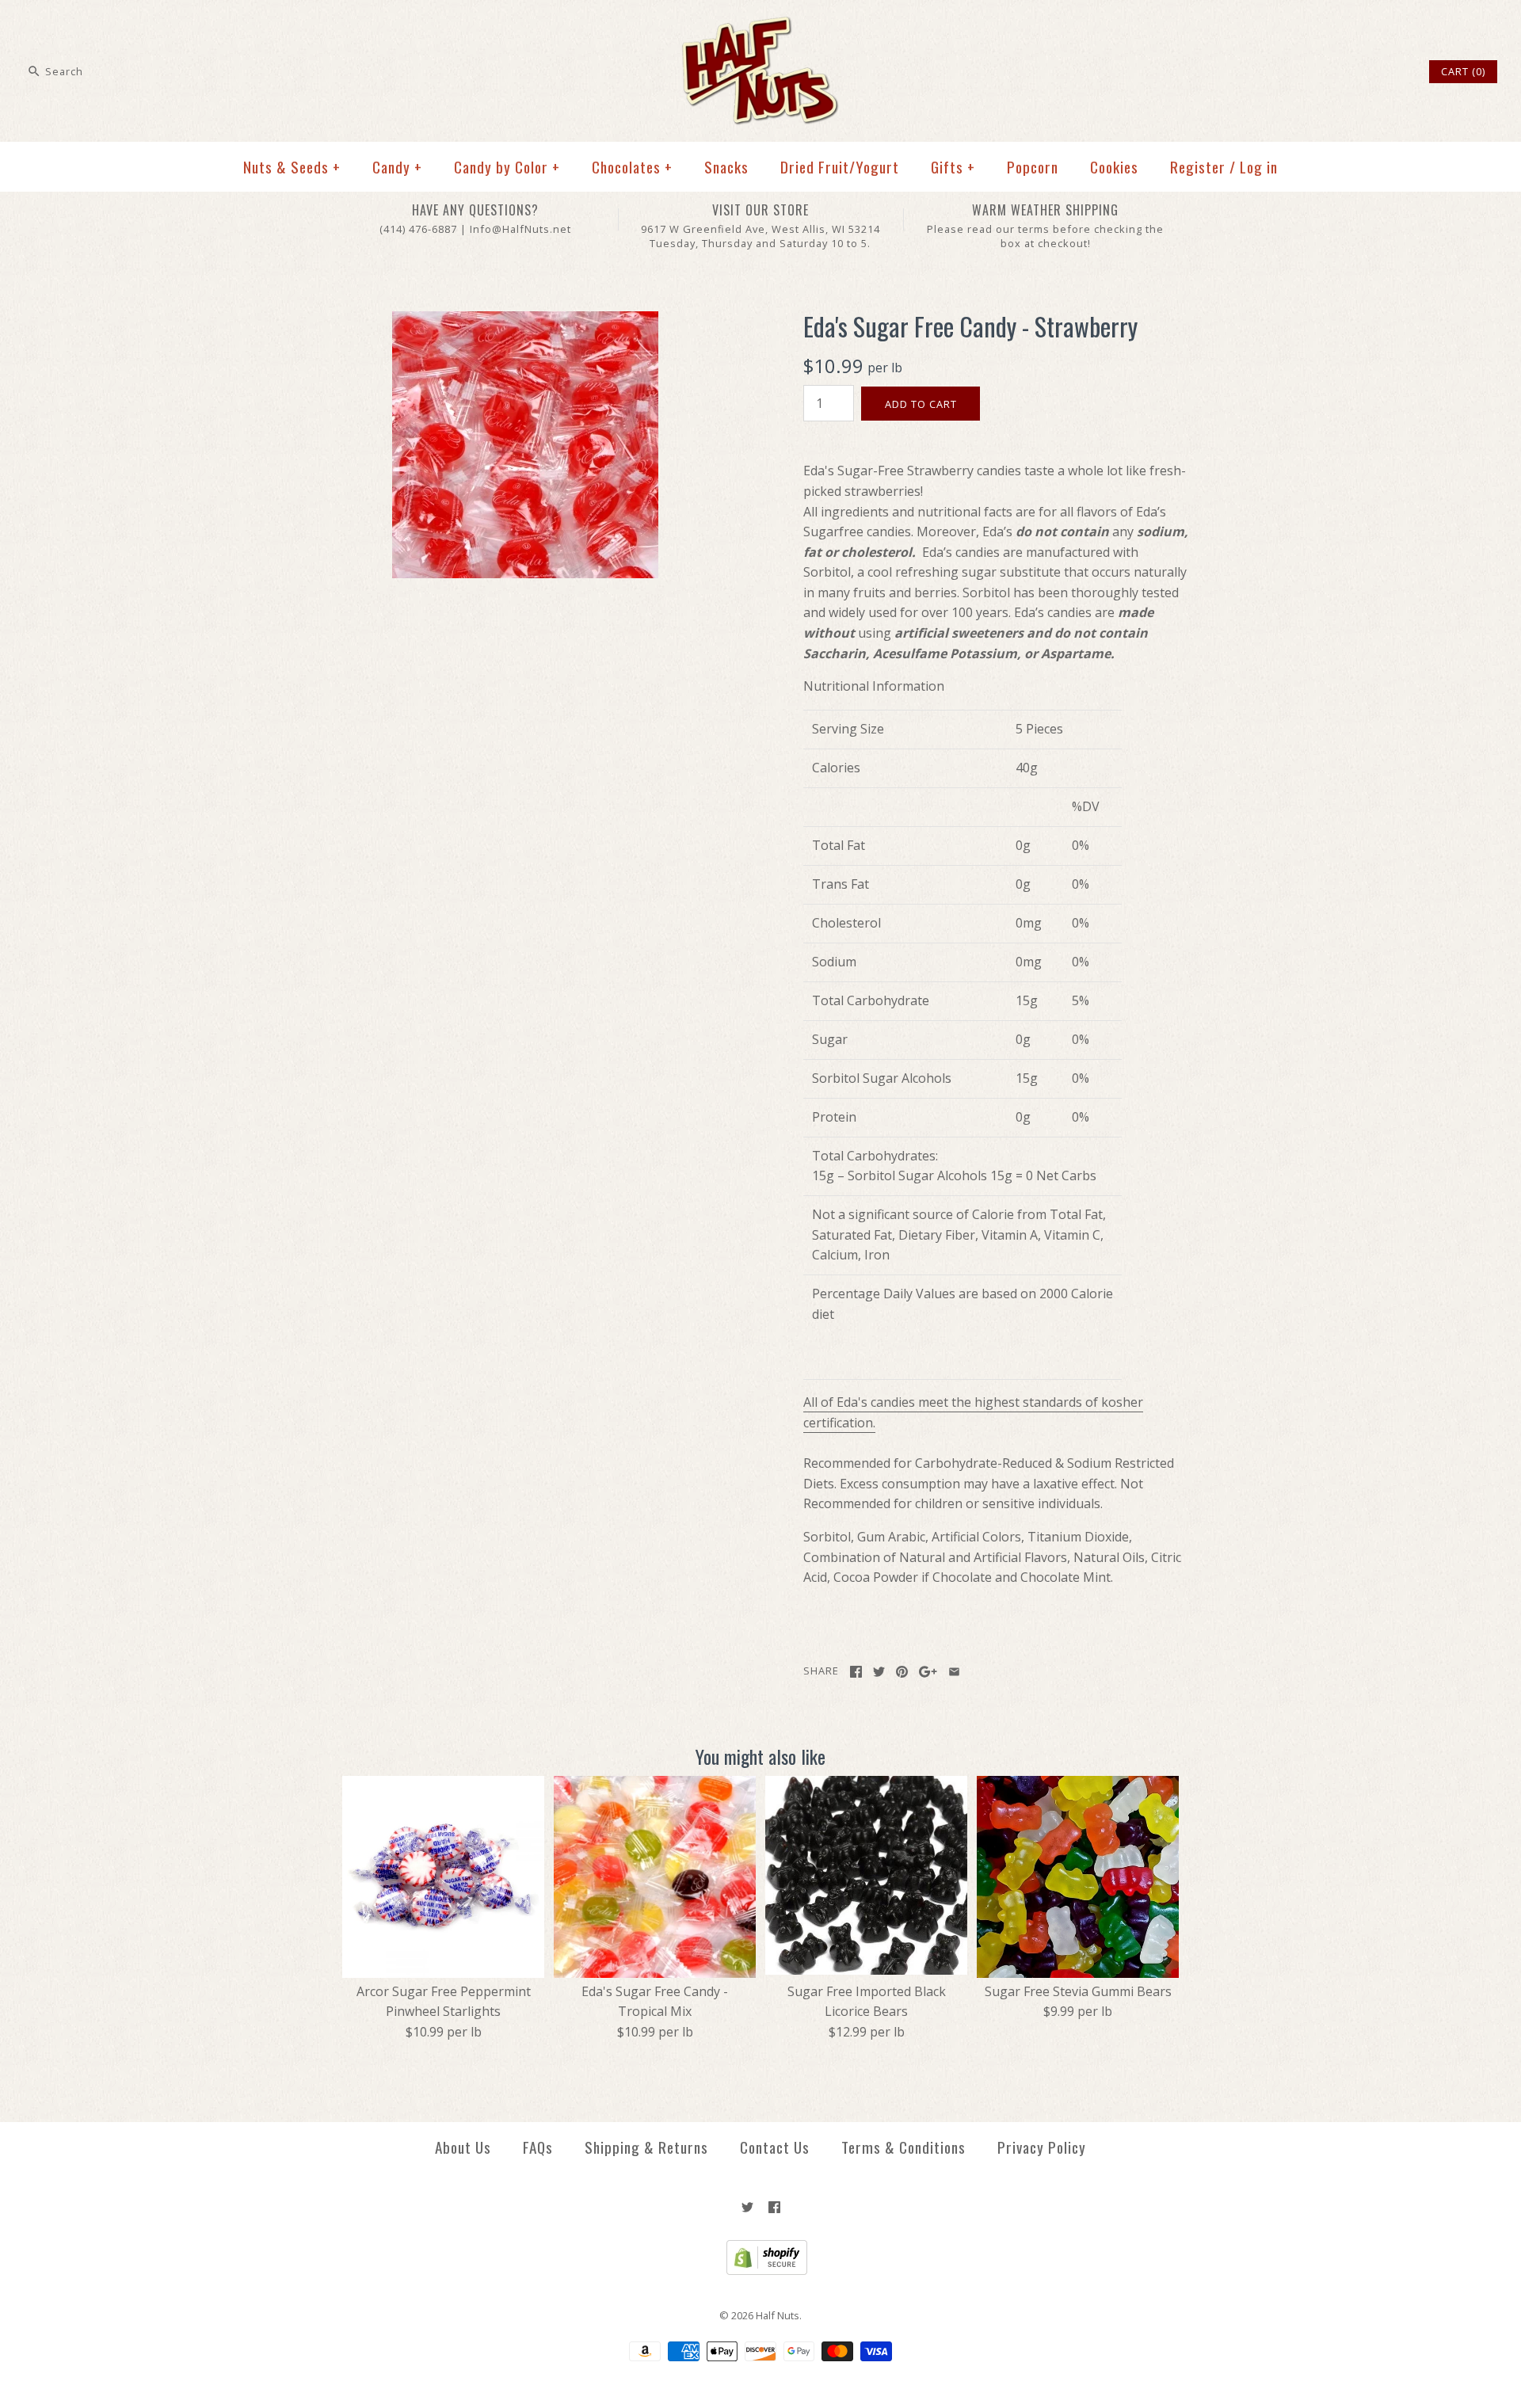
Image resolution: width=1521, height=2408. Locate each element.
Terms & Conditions (903, 2147)
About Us (463, 2147)
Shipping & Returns (646, 2147)
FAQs (538, 2147)
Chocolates (632, 167)
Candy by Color (507, 167)
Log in (1259, 167)
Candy (397, 167)
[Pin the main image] (902, 1672)
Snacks (726, 167)
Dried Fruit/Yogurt (840, 167)
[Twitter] (747, 2207)
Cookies (1114, 167)
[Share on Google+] (928, 1672)
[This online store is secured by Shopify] (761, 2271)
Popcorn (1033, 167)
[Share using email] (954, 1672)
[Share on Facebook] (856, 1672)
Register (1198, 167)
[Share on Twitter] (879, 1672)
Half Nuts (778, 2315)
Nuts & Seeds (292, 167)
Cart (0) (1463, 71)
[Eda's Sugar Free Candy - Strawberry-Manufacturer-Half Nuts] (525, 321)
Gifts (953, 167)
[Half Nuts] (760, 25)
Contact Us (775, 2147)
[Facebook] (774, 2207)
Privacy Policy (1042, 2147)
